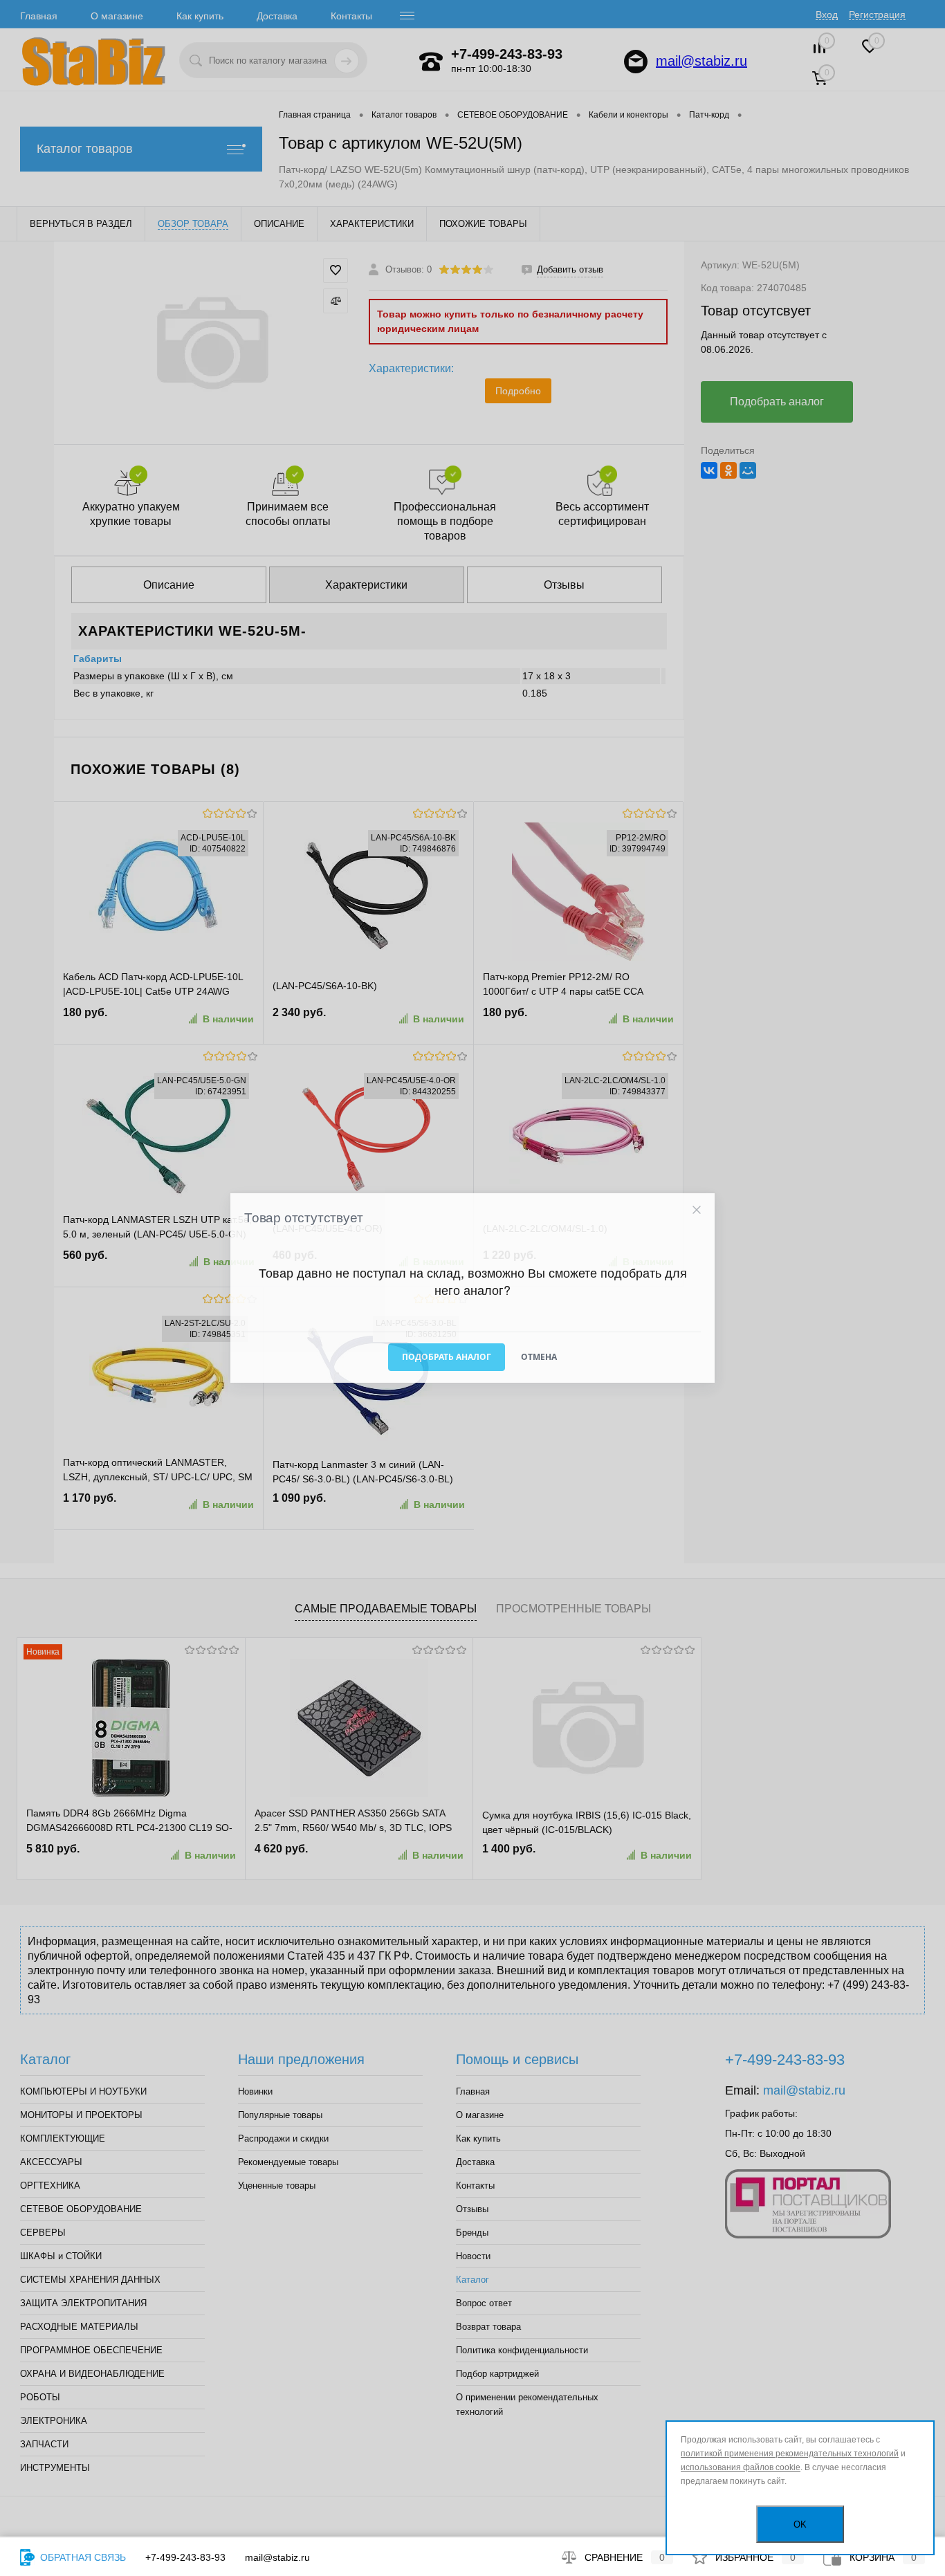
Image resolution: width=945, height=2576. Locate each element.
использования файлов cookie (741, 2467)
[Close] (696, 1210)
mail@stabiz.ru (277, 2557)
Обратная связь (82, 2557)
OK (800, 2524)
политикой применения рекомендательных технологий (790, 2454)
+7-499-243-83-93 (185, 2557)
